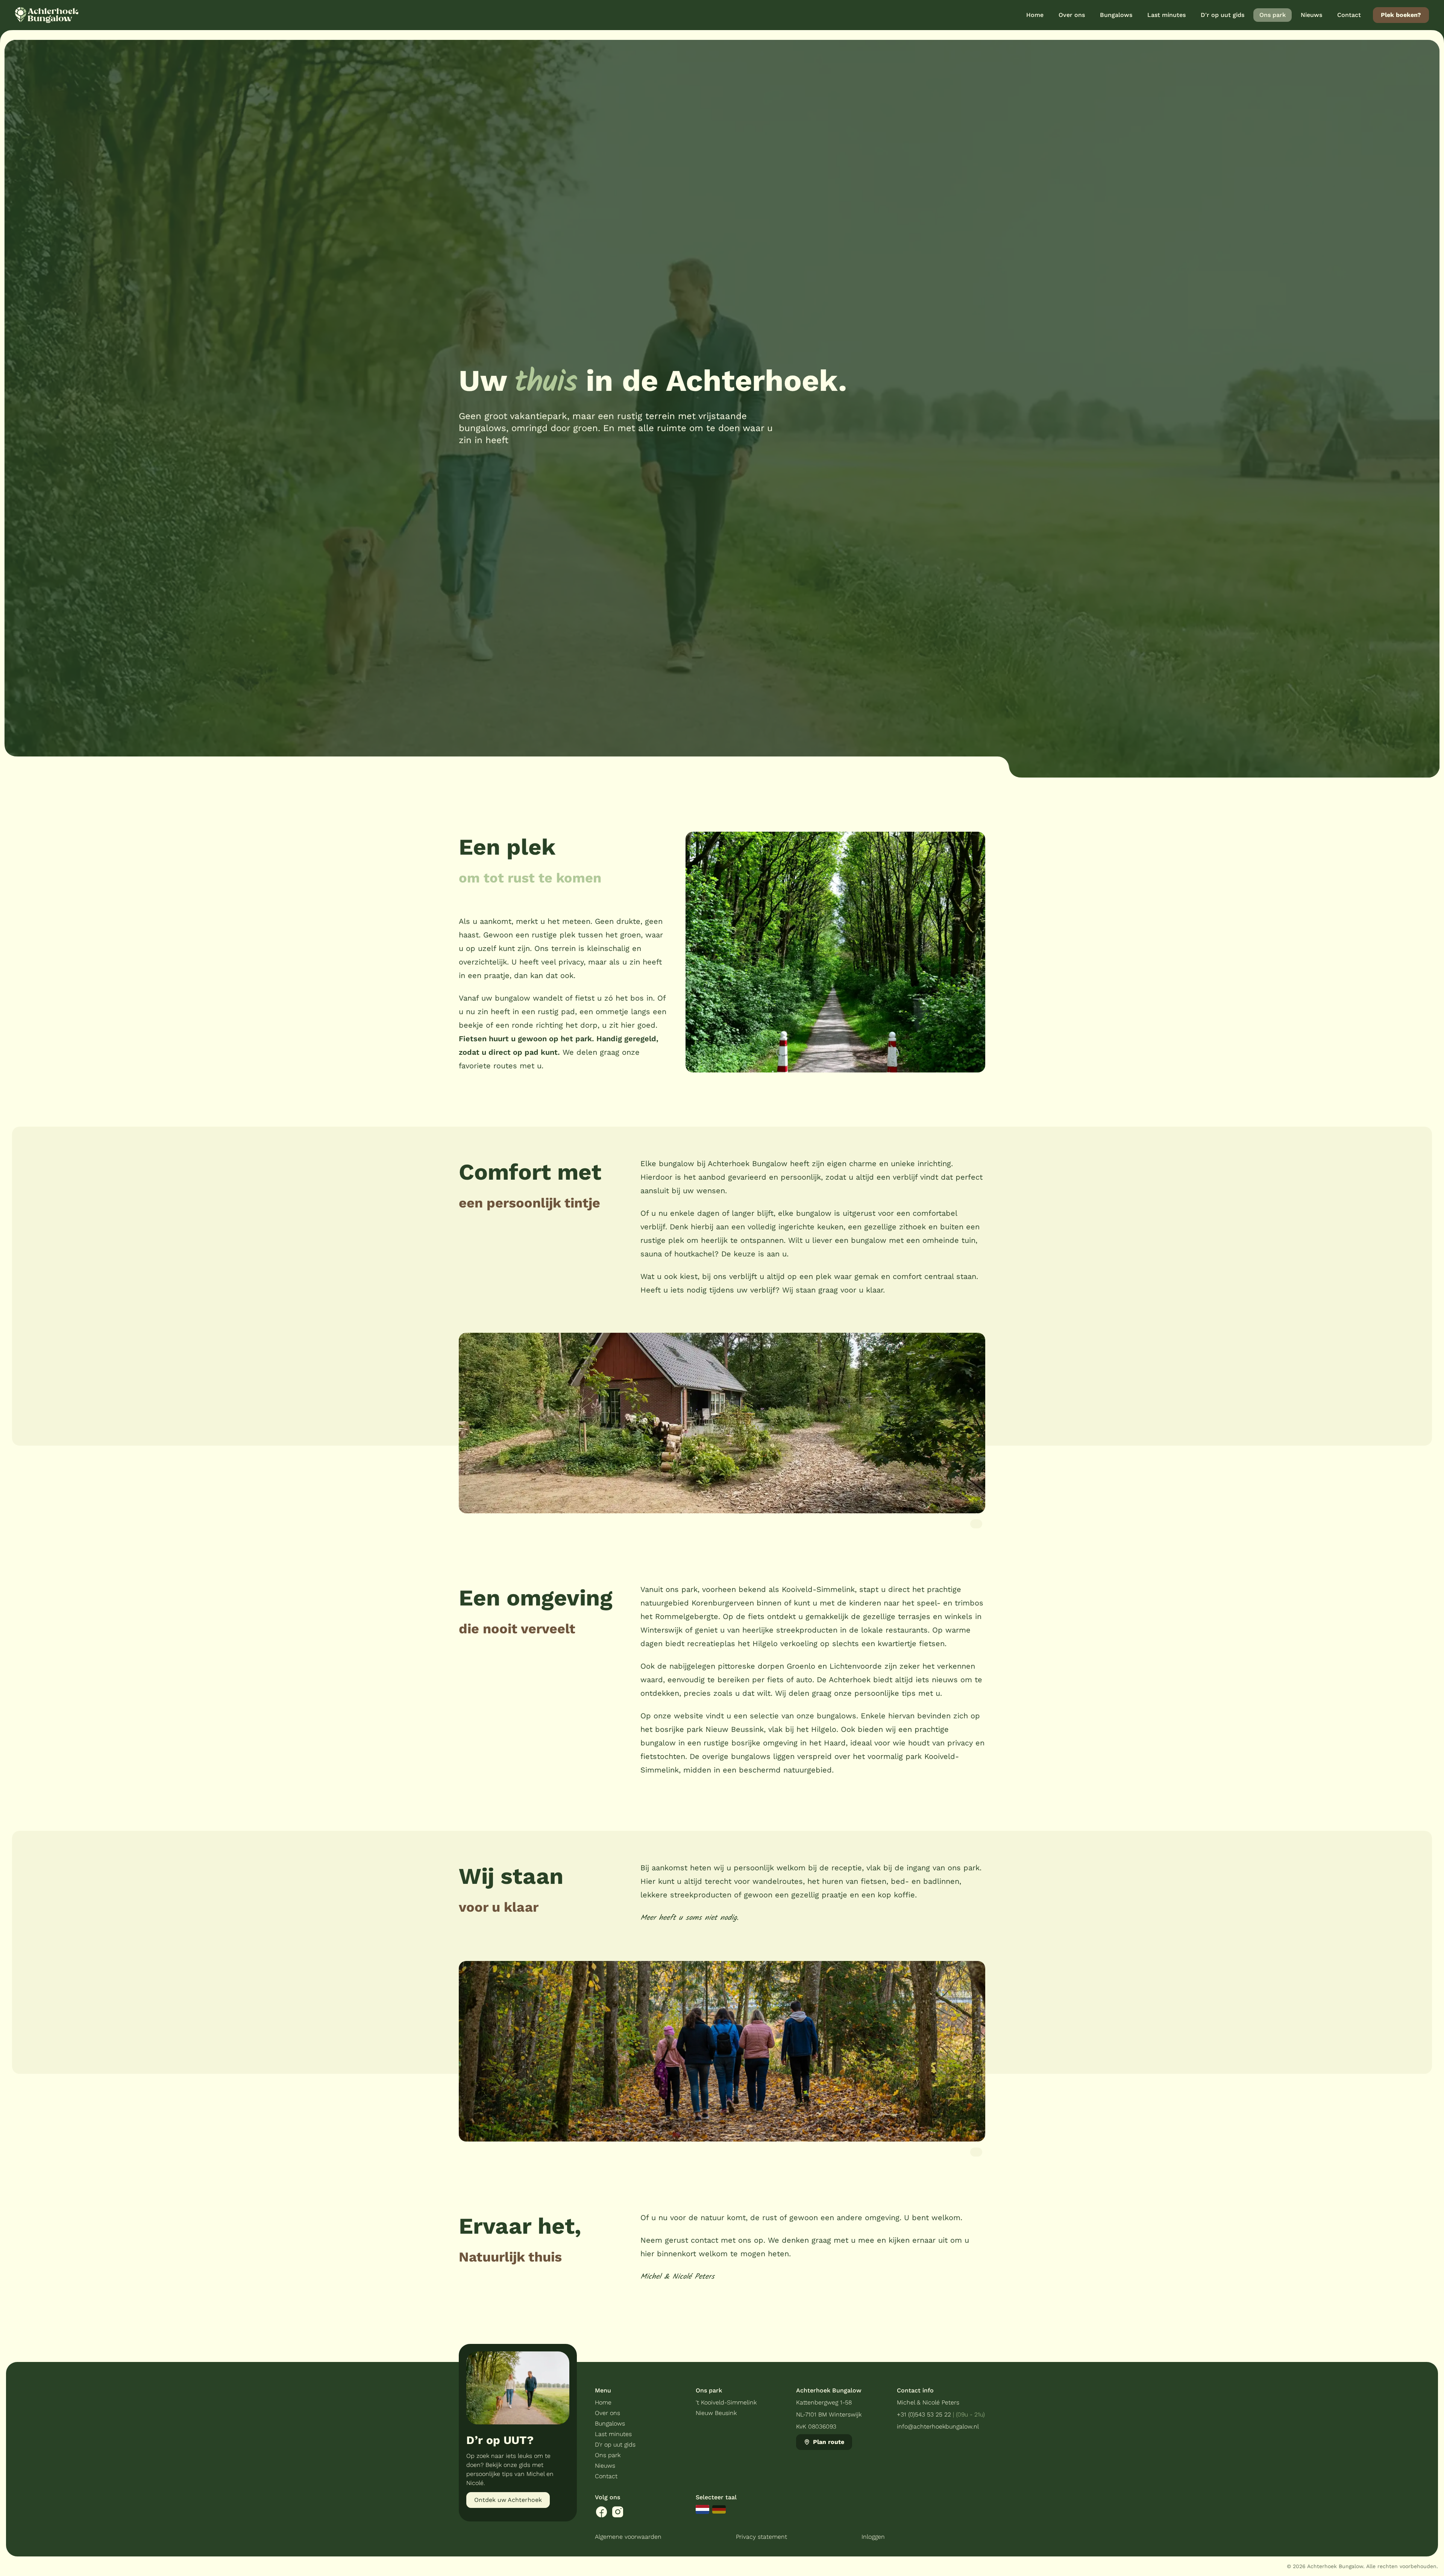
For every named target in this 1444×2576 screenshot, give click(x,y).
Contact (606, 2476)
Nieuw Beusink (716, 2413)
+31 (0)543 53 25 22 (924, 2414)
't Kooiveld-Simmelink (726, 2402)
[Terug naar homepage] (47, 15)
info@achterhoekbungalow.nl (938, 2426)
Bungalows (610, 2423)
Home (603, 2402)
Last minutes (613, 2434)
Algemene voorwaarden (628, 2537)
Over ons (607, 2413)
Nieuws (605, 2466)
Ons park (608, 2455)
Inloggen (873, 2537)
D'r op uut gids (615, 2445)
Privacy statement (761, 2537)
